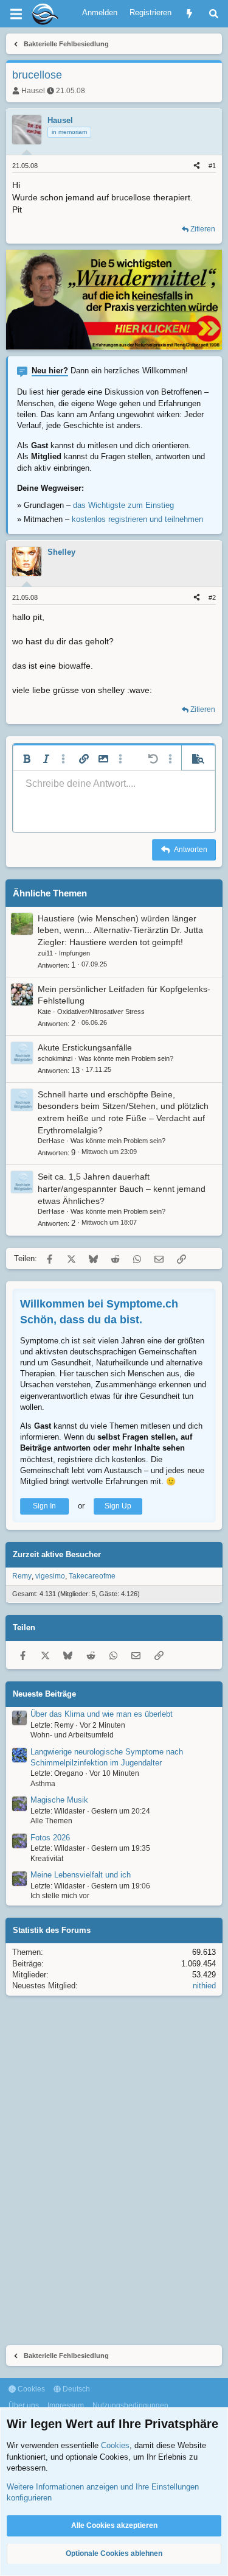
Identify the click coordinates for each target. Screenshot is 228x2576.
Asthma (43, 1784)
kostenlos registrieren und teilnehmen (137, 519)
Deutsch (75, 2389)
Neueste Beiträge (44, 1694)
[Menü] (16, 14)
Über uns (24, 2405)
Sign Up (118, 1506)
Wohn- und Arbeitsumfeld (72, 1735)
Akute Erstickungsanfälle (85, 1047)
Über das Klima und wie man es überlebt (102, 1714)
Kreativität (47, 1859)
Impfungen (74, 953)
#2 (212, 597)
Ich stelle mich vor (60, 1896)
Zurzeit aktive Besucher (57, 1554)
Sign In (44, 1506)
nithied (204, 1986)
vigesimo (50, 1576)
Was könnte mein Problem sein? (126, 1058)
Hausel (33, 91)
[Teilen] (197, 166)
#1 (212, 166)
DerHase (51, 1141)
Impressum (66, 2405)
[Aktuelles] (189, 14)
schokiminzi (55, 1058)
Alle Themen (51, 1821)
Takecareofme (92, 1576)
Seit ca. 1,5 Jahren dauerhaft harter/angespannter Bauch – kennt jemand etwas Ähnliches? (122, 1188)
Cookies (30, 2389)
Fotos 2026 (50, 1838)
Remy (22, 1576)
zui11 (45, 953)
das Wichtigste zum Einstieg (123, 505)
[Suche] (214, 14)
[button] (27, 759)
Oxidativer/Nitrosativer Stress (101, 1012)
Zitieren (203, 229)
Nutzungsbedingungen (130, 2405)
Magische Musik (59, 1800)
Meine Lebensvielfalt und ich (81, 1875)
